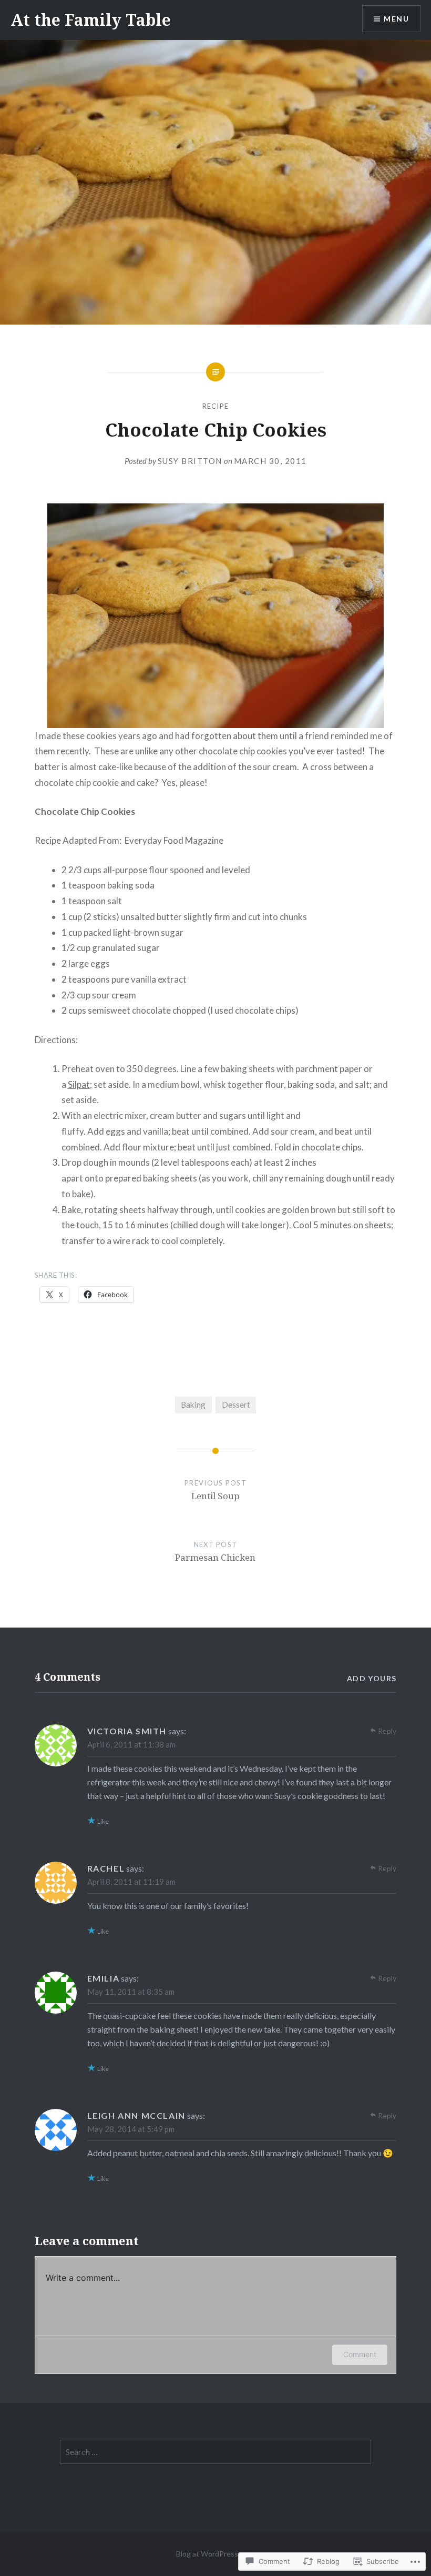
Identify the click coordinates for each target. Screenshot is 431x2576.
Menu (396, 19)
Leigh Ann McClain (136, 2115)
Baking (193, 1405)
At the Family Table (91, 20)
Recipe (216, 406)
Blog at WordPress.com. (215, 2554)
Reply (387, 1731)
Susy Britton (190, 461)
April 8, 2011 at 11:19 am (131, 1882)
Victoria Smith (127, 1731)
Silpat (79, 1084)
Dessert (236, 1405)
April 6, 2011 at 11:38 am (131, 1744)
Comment (360, 2354)
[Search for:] (215, 2452)
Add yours (372, 1678)
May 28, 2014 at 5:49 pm (131, 2129)
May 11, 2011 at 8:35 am (131, 1992)
